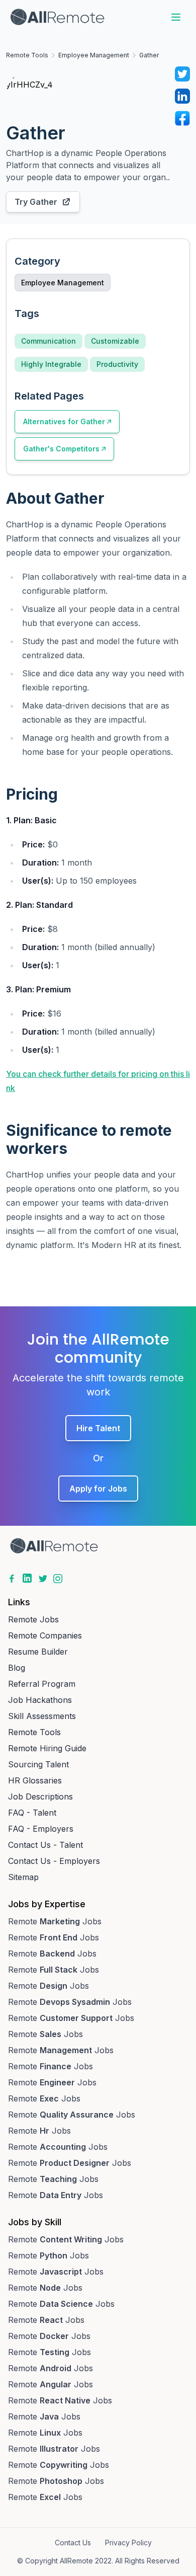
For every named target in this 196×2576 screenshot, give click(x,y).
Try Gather (36, 202)
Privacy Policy (128, 2543)
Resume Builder (38, 1652)
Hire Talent (98, 1428)
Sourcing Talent (38, 1764)
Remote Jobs (33, 1619)
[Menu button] (176, 17)
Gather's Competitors (61, 449)
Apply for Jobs (98, 1489)
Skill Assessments (42, 1716)
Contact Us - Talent (45, 1845)
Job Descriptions (40, 1797)
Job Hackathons (40, 1700)
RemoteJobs (55, 1921)
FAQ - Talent (32, 1813)
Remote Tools (27, 55)
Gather (149, 55)
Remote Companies (45, 1635)
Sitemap (23, 1877)
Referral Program (42, 1684)
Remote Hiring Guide (47, 1748)
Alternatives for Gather (64, 421)
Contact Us (73, 2543)
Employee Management (94, 55)
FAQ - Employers (41, 1829)
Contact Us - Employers (54, 1861)
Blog (17, 1668)
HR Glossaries (35, 1780)
